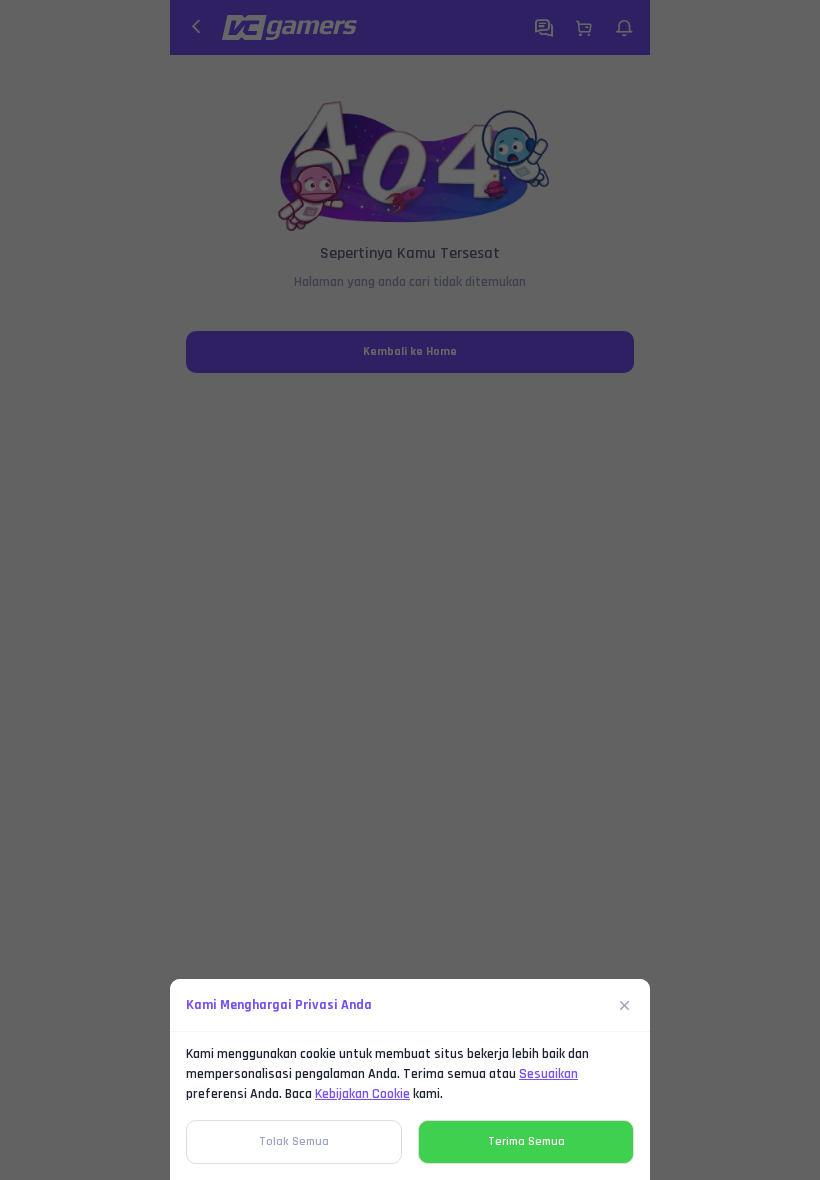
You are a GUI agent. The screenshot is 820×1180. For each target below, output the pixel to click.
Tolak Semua (294, 1141)
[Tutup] (625, 1005)
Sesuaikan (548, 1074)
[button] (410, 590)
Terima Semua (526, 1141)
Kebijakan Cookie (362, 1094)
